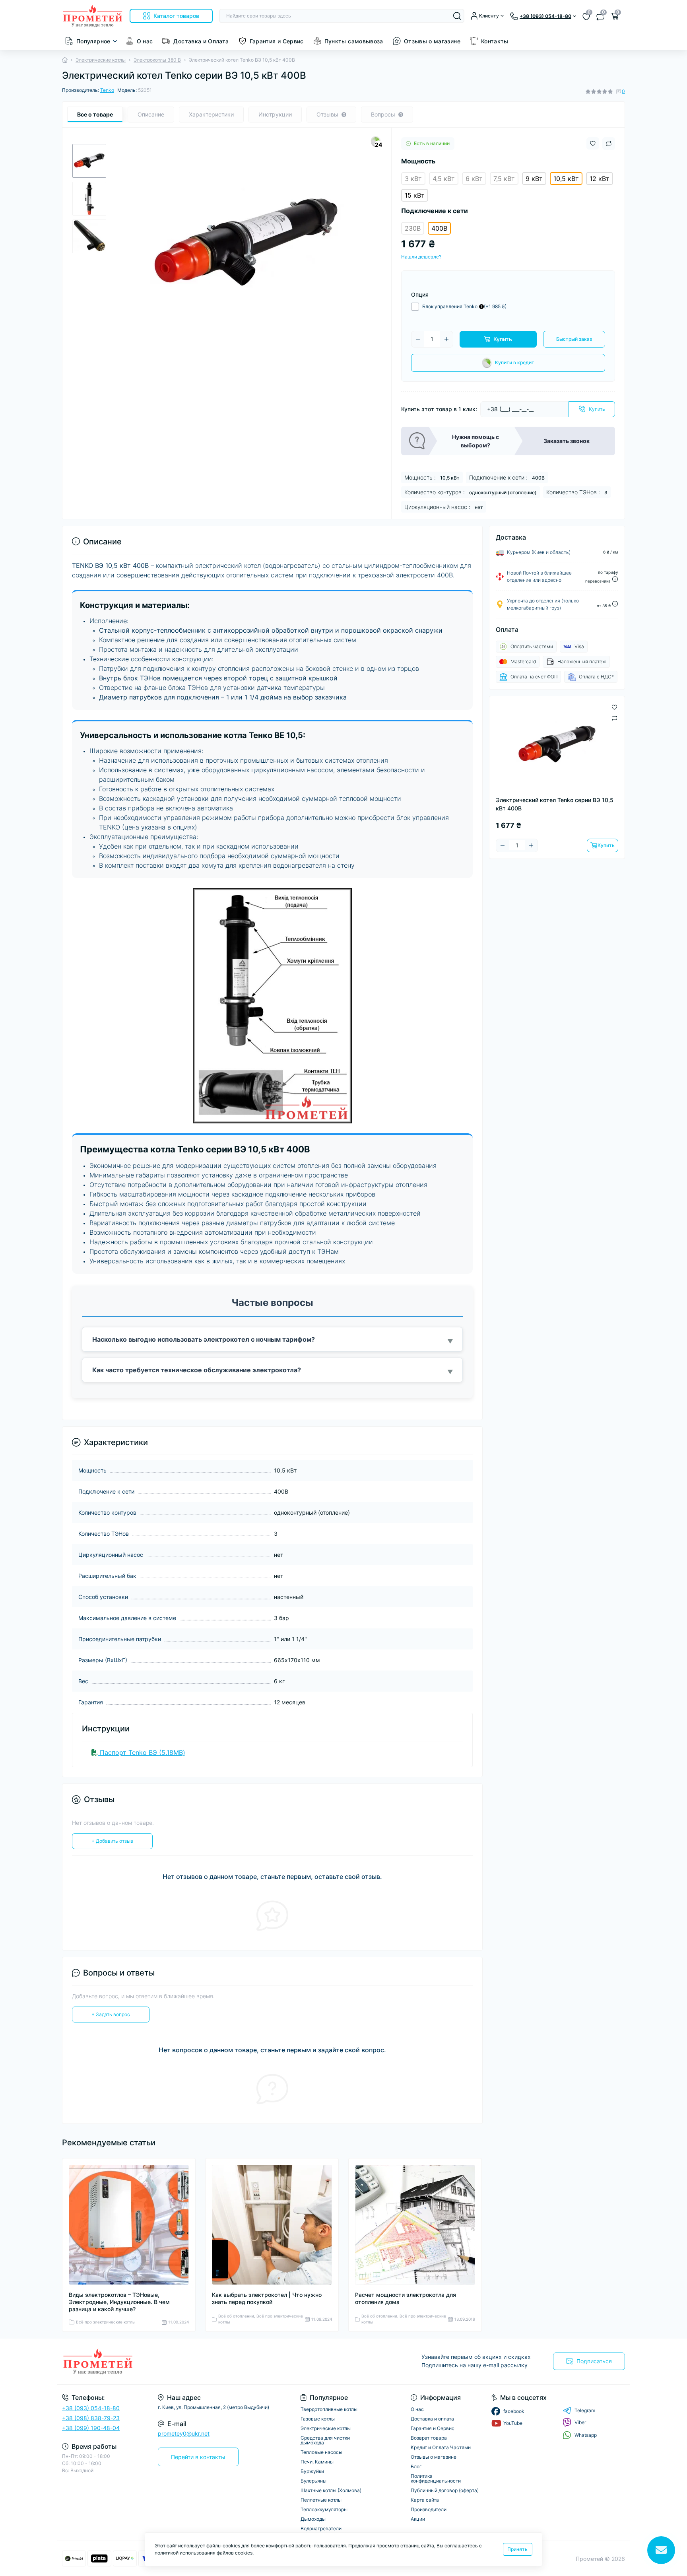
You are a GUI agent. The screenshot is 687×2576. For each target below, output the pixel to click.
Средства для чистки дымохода (325, 2440)
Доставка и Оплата (201, 41)
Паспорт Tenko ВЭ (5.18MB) (142, 1752)
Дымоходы (313, 2519)
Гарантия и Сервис (277, 41)
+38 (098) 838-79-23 (91, 2418)
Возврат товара (429, 2438)
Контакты (495, 41)
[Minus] (418, 339)
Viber (580, 2422)
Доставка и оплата (432, 2419)
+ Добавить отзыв (112, 1841)
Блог (416, 2466)
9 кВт (534, 179)
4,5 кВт (444, 179)
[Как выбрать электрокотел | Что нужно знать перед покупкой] (272, 2225)
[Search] (457, 16)
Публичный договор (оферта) (445, 2490)
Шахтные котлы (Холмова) (331, 2490)
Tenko (107, 90)
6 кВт (474, 179)
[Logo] (93, 16)
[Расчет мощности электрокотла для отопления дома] (415, 2225)
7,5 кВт (504, 179)
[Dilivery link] (615, 579)
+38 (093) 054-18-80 (91, 2408)
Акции (418, 2519)
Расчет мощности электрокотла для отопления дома (406, 2298)
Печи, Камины (317, 2462)
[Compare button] (609, 144)
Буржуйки (312, 2471)
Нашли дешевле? (421, 257)
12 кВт (600, 179)
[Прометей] (200, 2362)
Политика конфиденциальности (436, 2478)
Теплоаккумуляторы (324, 2509)
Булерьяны (313, 2481)
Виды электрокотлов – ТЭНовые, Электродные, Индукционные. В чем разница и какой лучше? (119, 2302)
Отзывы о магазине (432, 41)
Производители (429, 2509)
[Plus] (446, 339)
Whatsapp (586, 2435)
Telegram (585, 2410)
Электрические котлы (101, 60)
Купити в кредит (515, 362)
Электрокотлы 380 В (157, 60)
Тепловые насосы (321, 2452)
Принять (517, 2549)
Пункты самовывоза (354, 41)
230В (413, 228)
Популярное (93, 41)
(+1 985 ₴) (464, 306)
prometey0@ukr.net (184, 2433)
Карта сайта (425, 2500)
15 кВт (415, 195)
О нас (145, 41)
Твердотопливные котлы (329, 2409)
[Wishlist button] (593, 143)
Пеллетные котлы (321, 2500)
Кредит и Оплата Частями (441, 2447)
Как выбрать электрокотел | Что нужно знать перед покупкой (267, 2298)
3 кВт (413, 179)
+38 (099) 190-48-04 (91, 2428)
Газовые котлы (318, 2419)
